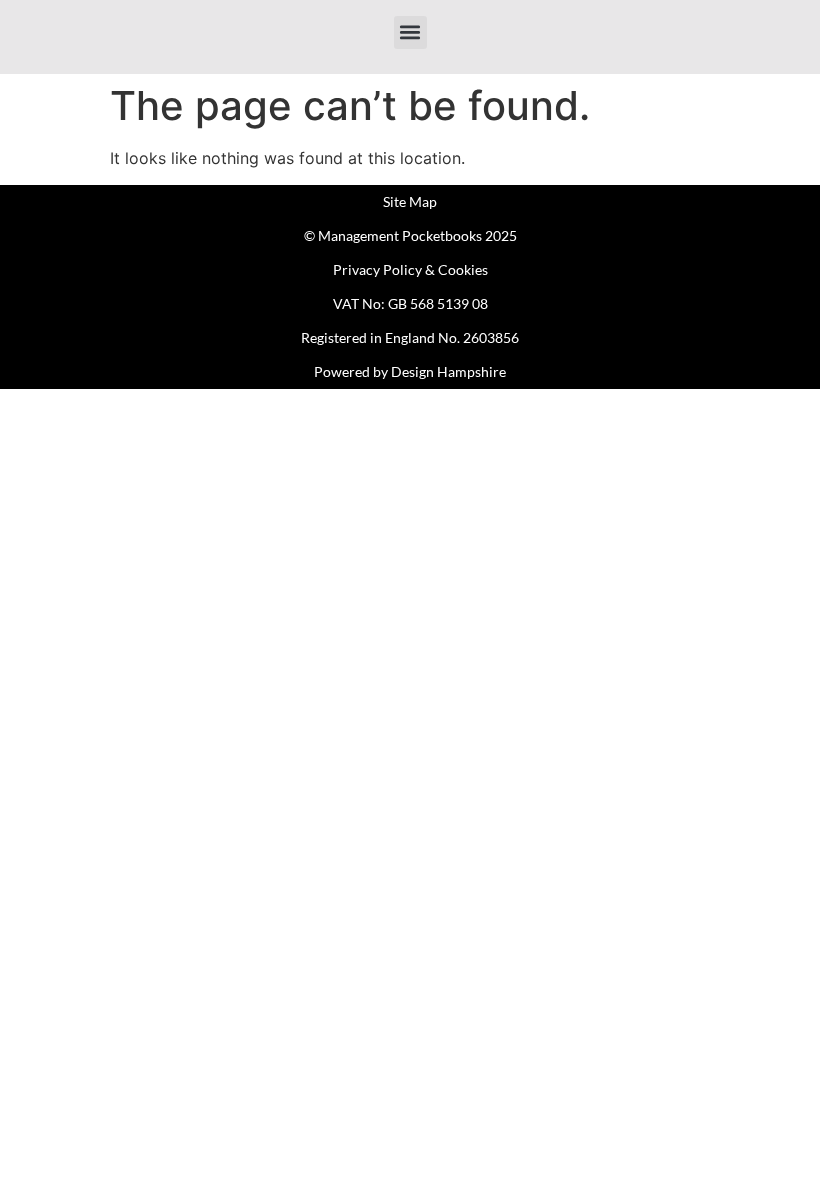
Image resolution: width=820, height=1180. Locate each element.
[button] (410, 32)
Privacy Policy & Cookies (410, 269)
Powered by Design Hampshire (410, 371)
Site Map (410, 201)
